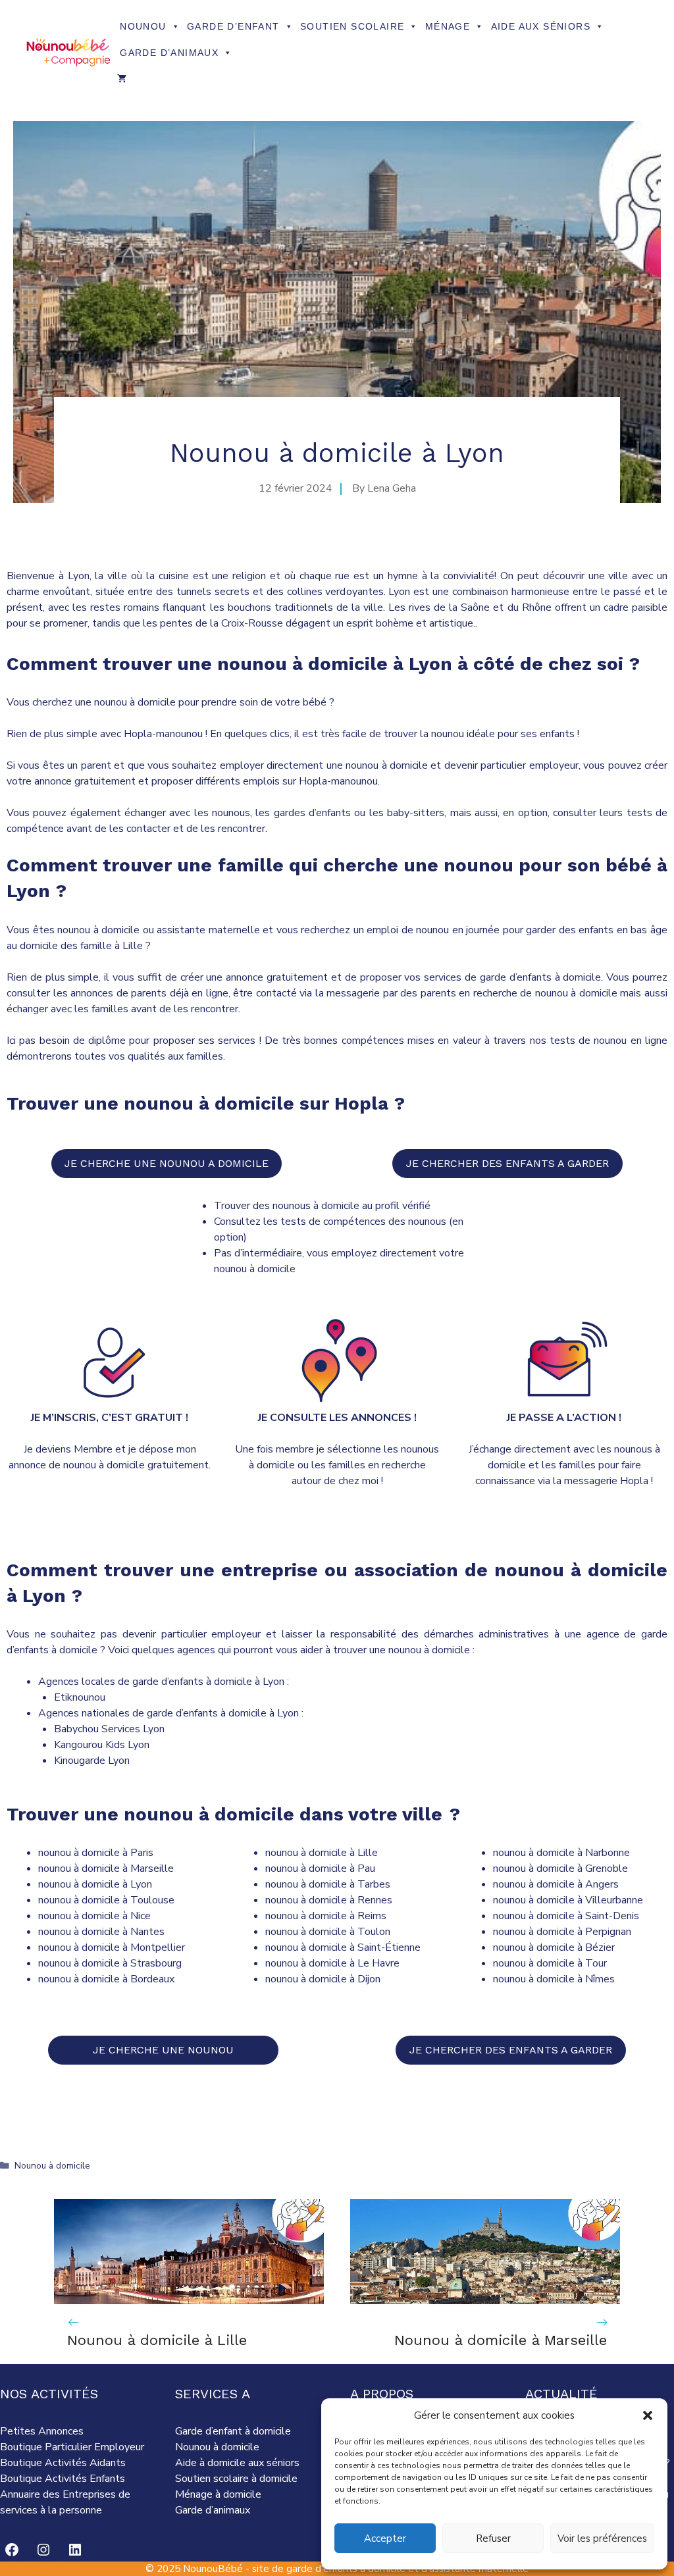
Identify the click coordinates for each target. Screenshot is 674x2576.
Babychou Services (97, 1729)
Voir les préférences (602, 2538)
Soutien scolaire (352, 26)
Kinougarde (81, 1761)
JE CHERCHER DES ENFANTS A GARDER (507, 1163)
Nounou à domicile (52, 2166)
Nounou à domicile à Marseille (501, 2340)
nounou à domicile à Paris (96, 1853)
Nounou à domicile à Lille (157, 2340)
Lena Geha (392, 488)
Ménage (448, 26)
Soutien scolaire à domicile (236, 2479)
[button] (648, 2415)
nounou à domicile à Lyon (95, 1884)
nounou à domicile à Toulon (328, 1932)
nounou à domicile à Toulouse (106, 1900)
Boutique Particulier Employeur (72, 2447)
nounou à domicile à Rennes (329, 1900)
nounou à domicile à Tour (550, 1963)
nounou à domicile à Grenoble (560, 1868)
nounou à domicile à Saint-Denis (566, 1916)
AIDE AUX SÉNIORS (541, 26)
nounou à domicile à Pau (320, 1868)
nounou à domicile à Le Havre (332, 1963)
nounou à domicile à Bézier (554, 1947)
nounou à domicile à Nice (94, 1916)
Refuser (493, 2538)
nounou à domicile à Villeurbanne (568, 1900)
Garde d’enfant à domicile (233, 2431)
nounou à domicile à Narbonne (561, 1853)
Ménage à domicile (218, 2494)
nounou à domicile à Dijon (323, 1979)
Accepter (385, 2538)
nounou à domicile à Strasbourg (110, 1963)
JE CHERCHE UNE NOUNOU (163, 2050)
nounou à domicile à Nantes (101, 1932)
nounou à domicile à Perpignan (562, 1932)
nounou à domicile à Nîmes (554, 1979)
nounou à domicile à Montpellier (112, 1947)
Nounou (143, 26)
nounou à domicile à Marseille (106, 1868)
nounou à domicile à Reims (326, 1916)
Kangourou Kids (91, 1745)
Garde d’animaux (169, 53)
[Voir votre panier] (122, 79)
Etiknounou (80, 1697)
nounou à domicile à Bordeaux (106, 1979)
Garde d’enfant (233, 26)
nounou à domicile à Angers (556, 1884)
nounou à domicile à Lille (322, 1853)
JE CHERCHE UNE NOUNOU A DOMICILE (167, 1163)
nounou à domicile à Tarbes (328, 1884)
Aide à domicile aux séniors (237, 2463)
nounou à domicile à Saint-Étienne (343, 1947)
